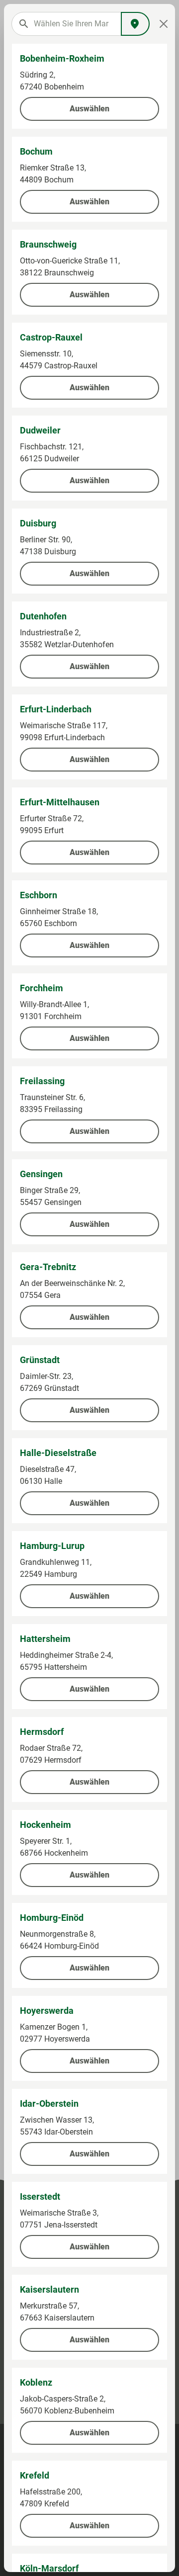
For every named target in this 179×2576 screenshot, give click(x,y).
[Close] (164, 24)
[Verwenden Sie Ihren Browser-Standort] (135, 24)
